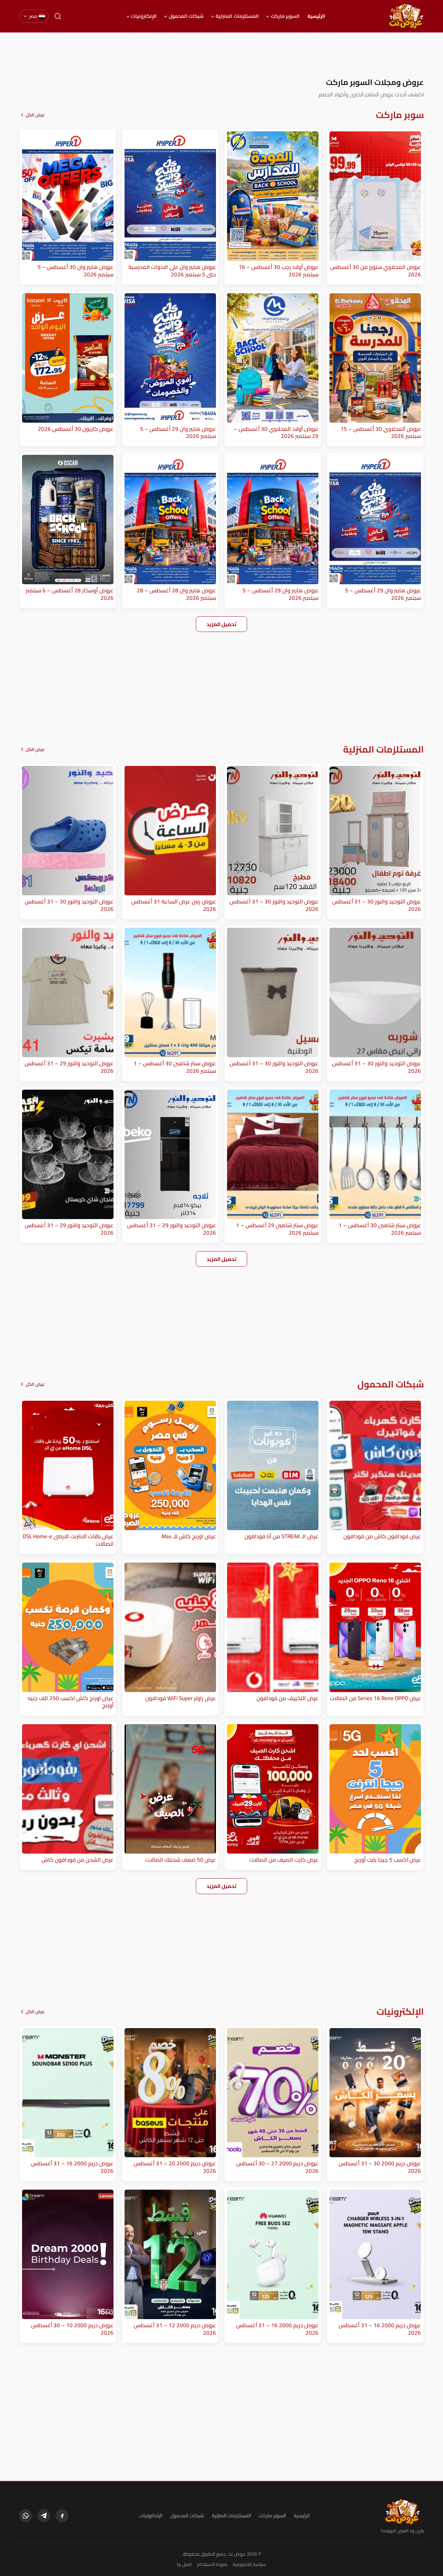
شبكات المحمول (186, 16)
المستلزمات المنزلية (237, 16)
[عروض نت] (402, 2512)
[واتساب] (26, 2516)
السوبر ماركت (285, 16)
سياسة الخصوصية (249, 2564)
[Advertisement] (221, 55)
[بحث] (58, 16)
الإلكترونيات (144, 16)
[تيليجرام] (44, 2516)
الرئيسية (316, 16)
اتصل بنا (184, 2564)
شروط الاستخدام (212, 2564)
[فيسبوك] (62, 2516)
